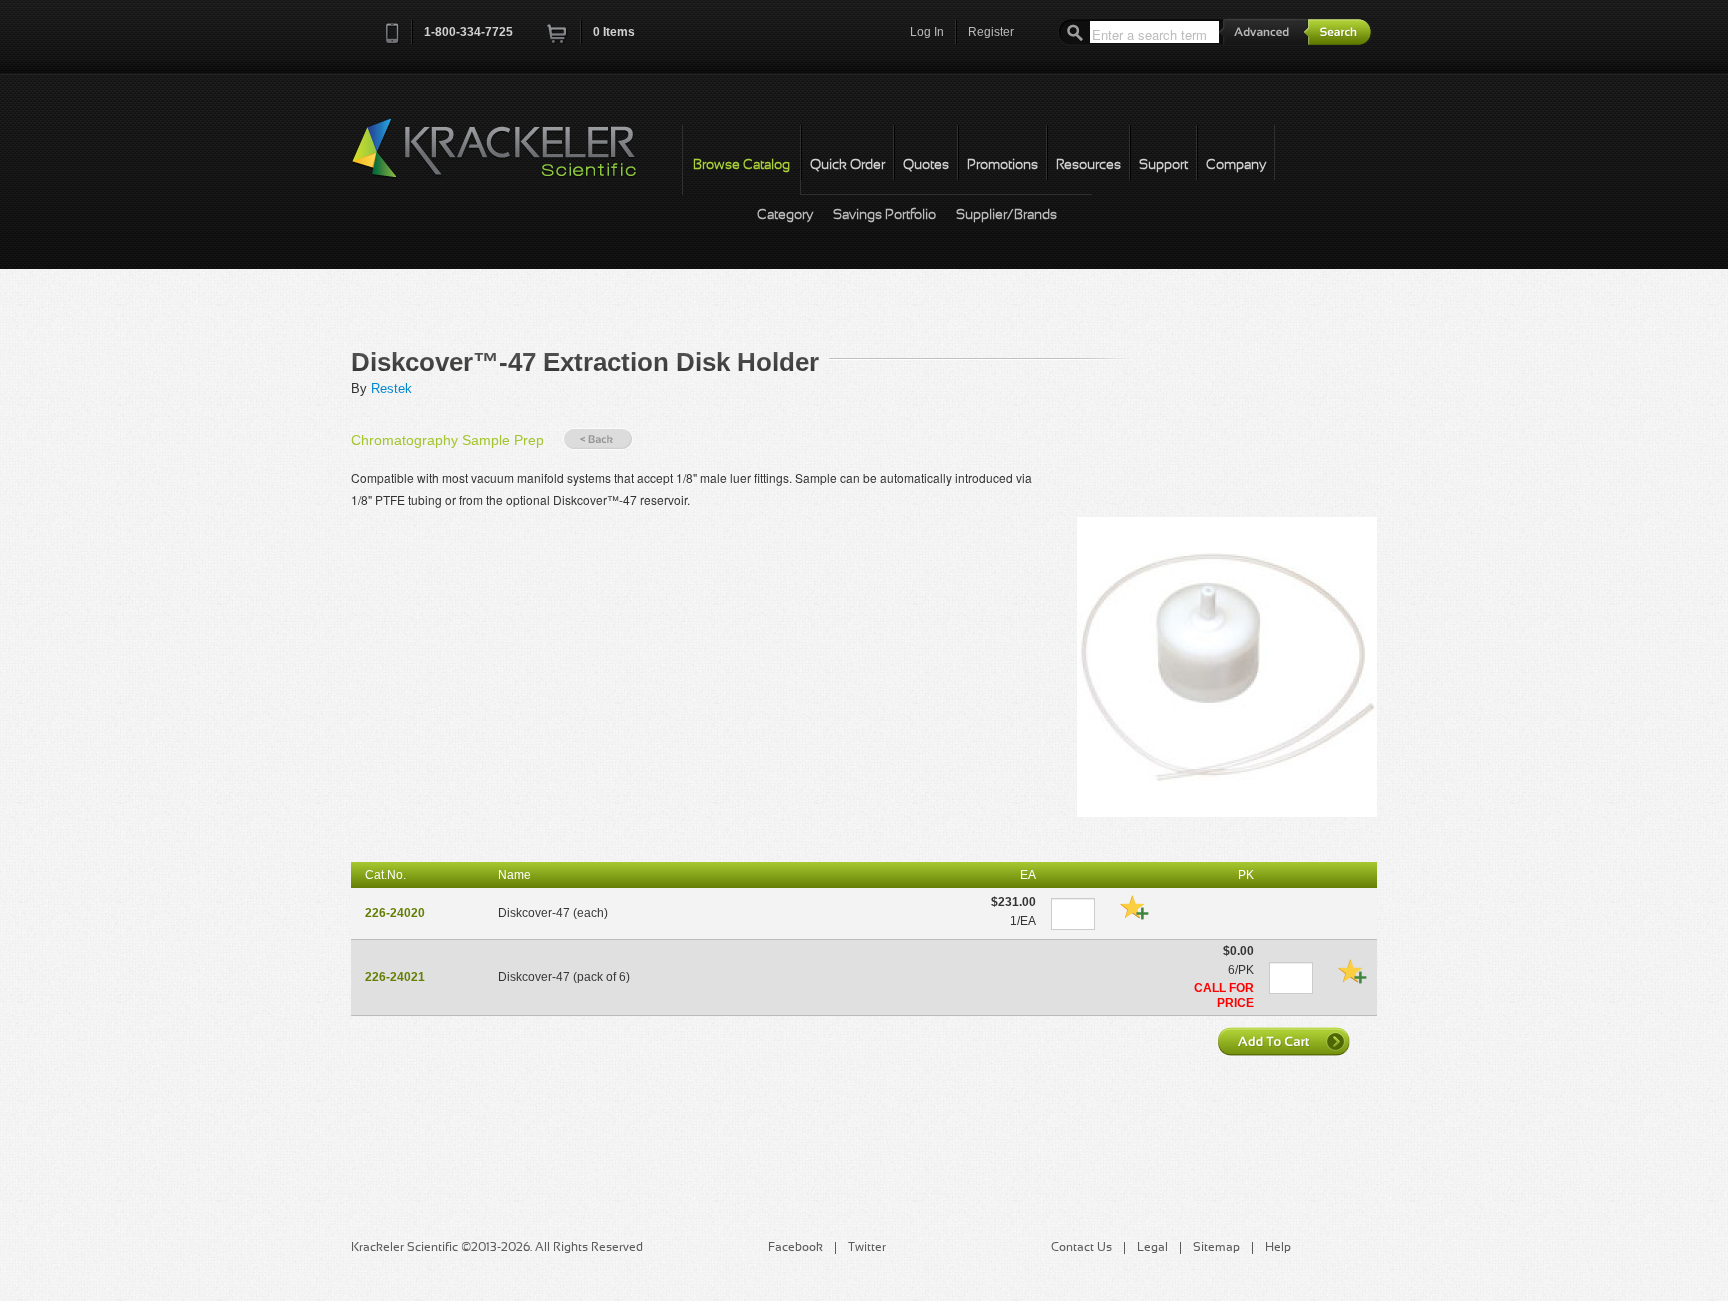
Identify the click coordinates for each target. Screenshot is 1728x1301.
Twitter (867, 1248)
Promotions (1002, 165)
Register (991, 32)
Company (1236, 165)
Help (1278, 1248)
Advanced (1264, 31)
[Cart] (558, 39)
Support (1163, 165)
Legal (1152, 1248)
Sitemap (1216, 1248)
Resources (1088, 165)
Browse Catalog (741, 165)
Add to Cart (1286, 1041)
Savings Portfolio (884, 215)
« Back (598, 439)
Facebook (795, 1248)
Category (785, 215)
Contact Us (1081, 1248)
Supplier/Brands (1006, 215)
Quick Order (847, 165)
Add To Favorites (1134, 907)
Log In (927, 32)
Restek (391, 388)
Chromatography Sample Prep (447, 440)
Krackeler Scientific (514, 159)
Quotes (926, 165)
